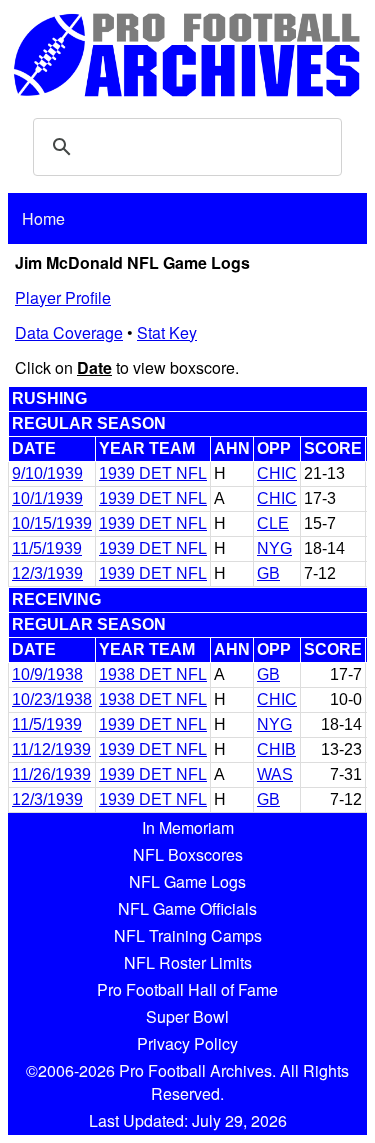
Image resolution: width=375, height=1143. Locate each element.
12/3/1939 (47, 573)
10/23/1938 (52, 699)
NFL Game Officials (187, 908)
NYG (274, 548)
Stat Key (167, 332)
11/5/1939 (47, 548)
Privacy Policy (187, 1043)
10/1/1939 (47, 498)
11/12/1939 (51, 749)
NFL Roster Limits (188, 962)
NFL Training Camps (188, 935)
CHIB (276, 749)
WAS (275, 774)
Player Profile (63, 297)
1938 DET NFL (153, 674)
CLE (273, 523)
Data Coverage (69, 332)
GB (268, 573)
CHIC (277, 473)
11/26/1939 (51, 774)
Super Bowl (187, 1016)
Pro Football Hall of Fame (187, 989)
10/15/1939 (52, 523)
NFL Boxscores (188, 854)
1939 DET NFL (153, 473)
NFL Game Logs (187, 881)
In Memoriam (188, 827)
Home (43, 218)
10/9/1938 (47, 674)
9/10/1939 (47, 473)
